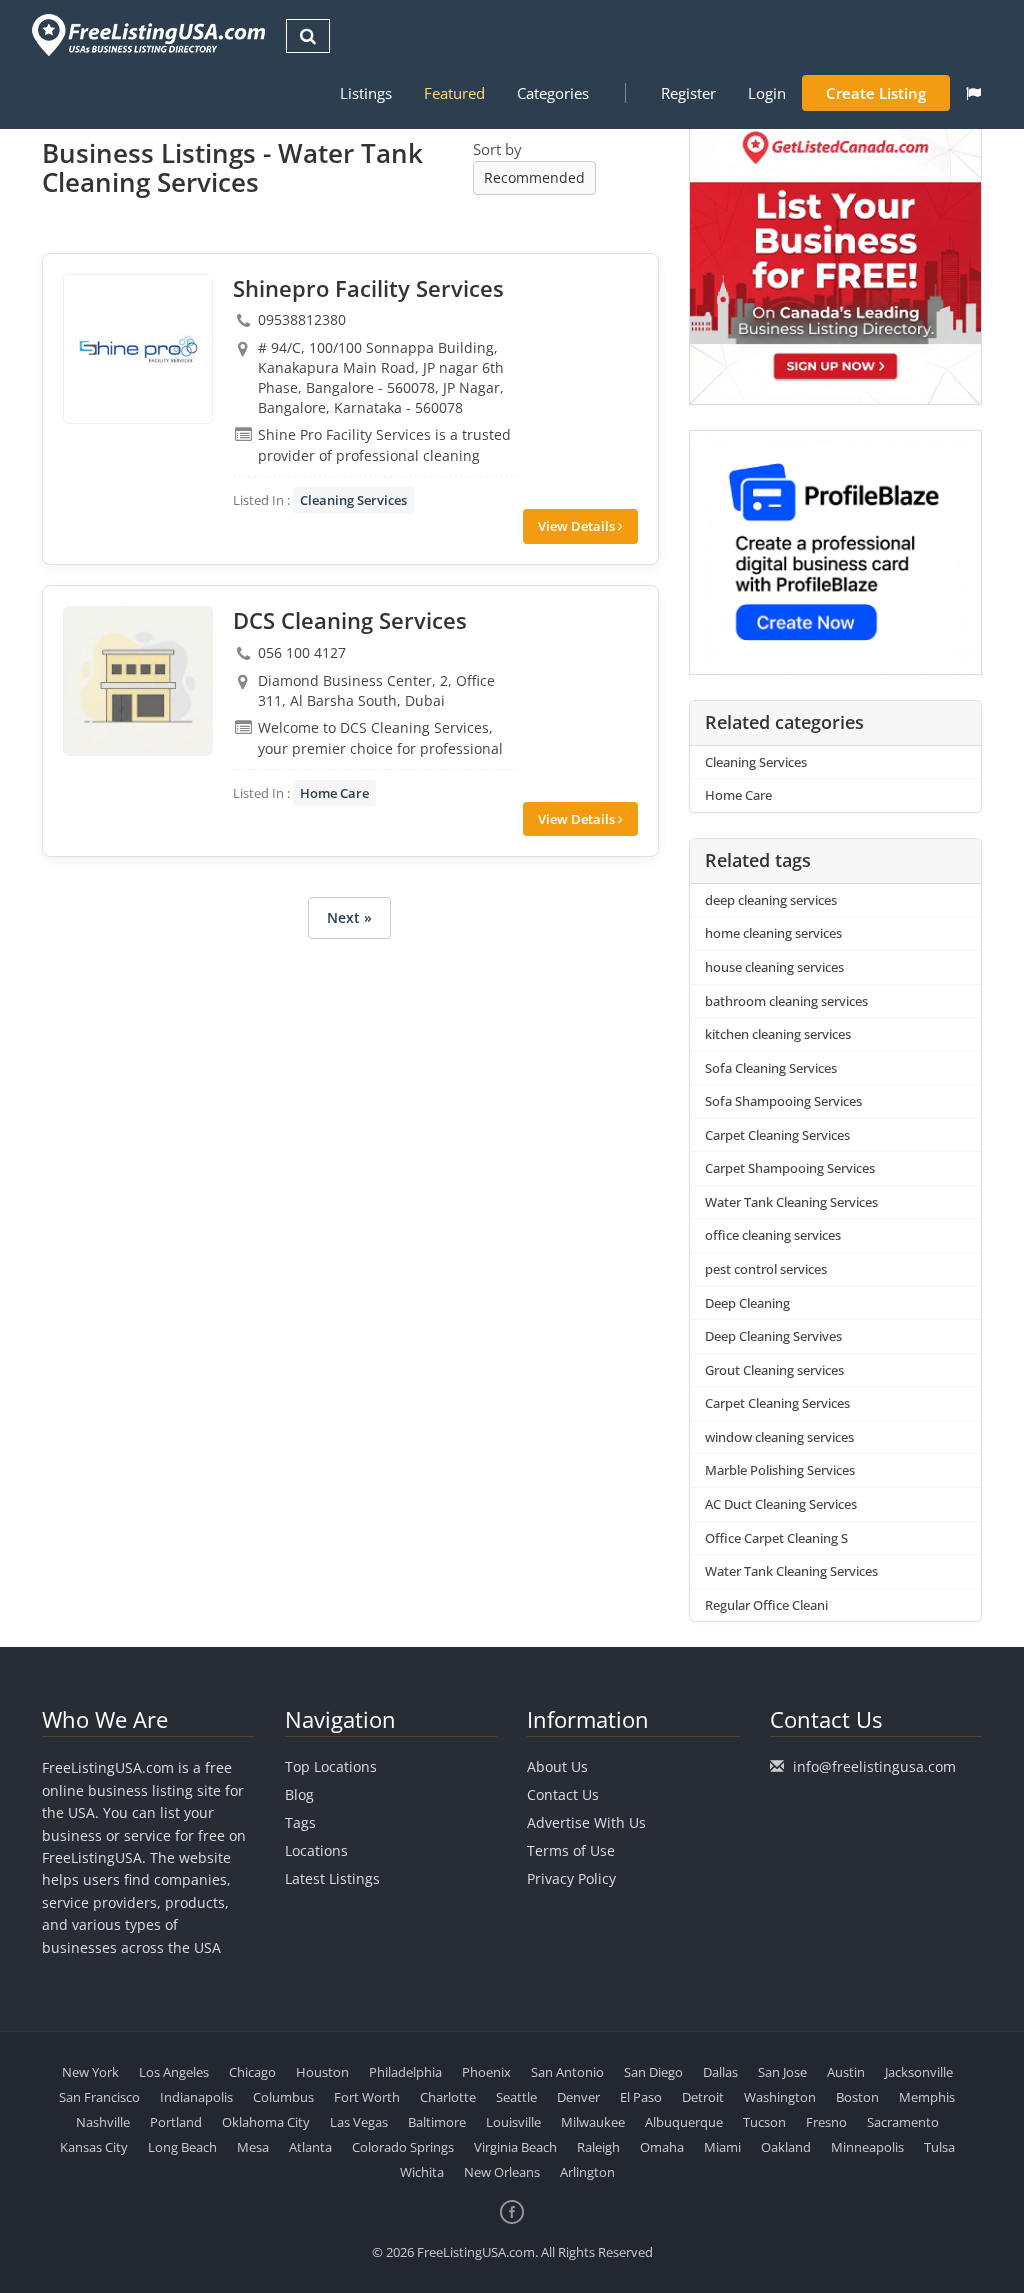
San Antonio (567, 2072)
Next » (349, 917)
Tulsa (939, 2147)
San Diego (653, 2072)
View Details (578, 526)
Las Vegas (359, 2122)
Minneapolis (867, 2147)
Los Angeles (174, 2072)
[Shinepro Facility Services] (138, 349)
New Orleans (502, 2172)
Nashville (103, 2122)
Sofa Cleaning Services (771, 1068)
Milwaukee (593, 2122)
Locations (316, 1850)
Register (688, 93)
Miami (722, 2147)
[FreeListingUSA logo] (146, 34)
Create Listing (876, 93)
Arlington (587, 2172)
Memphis (927, 2097)
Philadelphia (405, 2072)
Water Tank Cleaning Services (791, 1202)
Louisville (513, 2122)
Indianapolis (196, 2097)
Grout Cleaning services (774, 1370)
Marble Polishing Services (780, 1470)
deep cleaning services (771, 900)
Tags (300, 1822)
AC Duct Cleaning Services (781, 1504)
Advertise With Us (586, 1822)
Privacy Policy (571, 1878)
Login (767, 93)
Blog (299, 1794)
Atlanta (310, 2147)
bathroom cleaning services (786, 1001)
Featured (454, 93)
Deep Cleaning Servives (773, 1336)
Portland (176, 2122)
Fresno (826, 2122)
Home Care (334, 793)
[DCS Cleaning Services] (138, 681)
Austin (846, 2072)
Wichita (422, 2172)
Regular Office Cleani (766, 1605)
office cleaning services (773, 1235)
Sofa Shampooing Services (783, 1101)
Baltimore (437, 2122)
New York (90, 2072)
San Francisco (99, 2097)
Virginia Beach (515, 2147)
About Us (557, 1766)
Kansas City (94, 2147)
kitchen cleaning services (778, 1034)
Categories (553, 93)
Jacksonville (919, 2072)
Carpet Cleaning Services (777, 1135)
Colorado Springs (403, 2147)
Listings (366, 93)
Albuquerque (684, 2122)
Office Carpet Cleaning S (776, 1538)
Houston (322, 2072)
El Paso (641, 2097)
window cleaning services (779, 1437)
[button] (973, 93)
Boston (857, 2097)
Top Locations (331, 1766)
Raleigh (598, 2147)
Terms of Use (571, 1850)
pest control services (766, 1269)
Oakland (786, 2147)
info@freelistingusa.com (874, 1766)
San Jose (782, 2072)
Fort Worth (367, 2097)
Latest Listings (332, 1878)
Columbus (283, 2097)
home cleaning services (773, 933)
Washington (780, 2097)
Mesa (253, 2147)
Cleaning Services (353, 500)
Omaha (662, 2147)
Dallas (720, 2072)
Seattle (516, 2097)
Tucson (764, 2122)
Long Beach (182, 2147)
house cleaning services (774, 967)
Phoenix (486, 2072)
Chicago (252, 2072)
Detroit (703, 2097)
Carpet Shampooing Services (790, 1168)
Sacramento (903, 2122)
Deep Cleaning (747, 1303)
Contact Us (563, 1794)
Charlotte (448, 2097)
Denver (578, 2097)
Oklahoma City (266, 2122)
